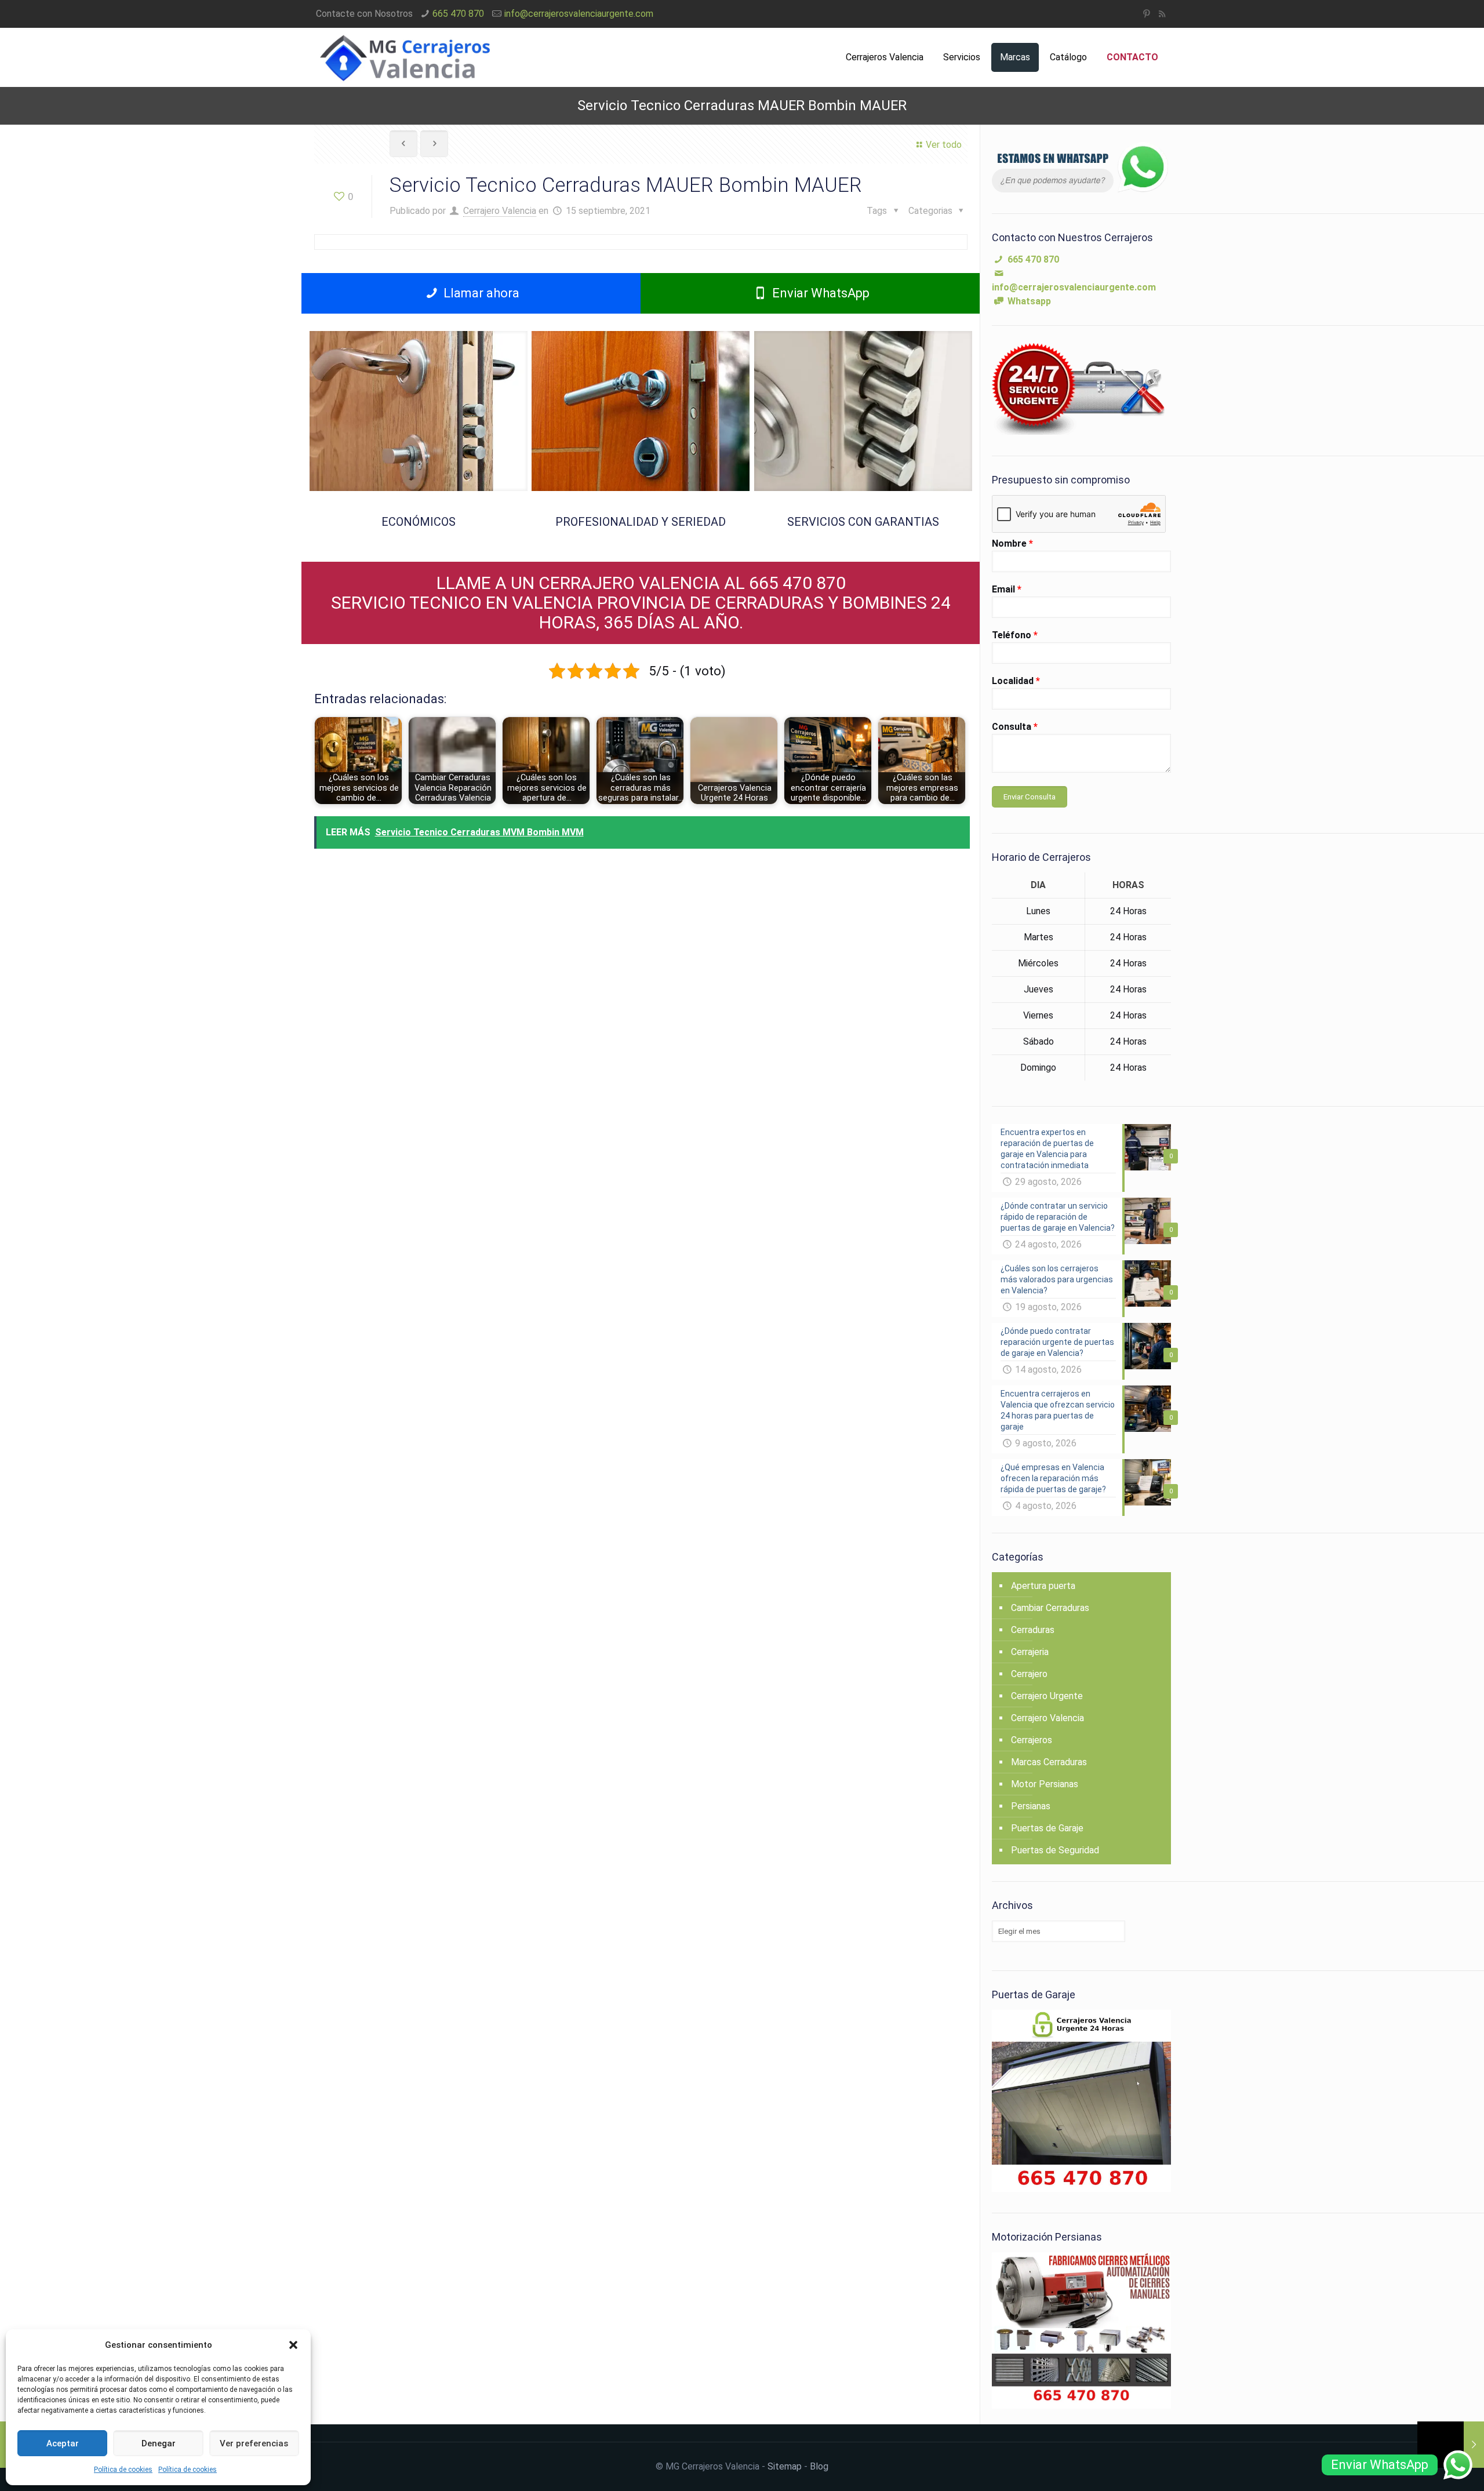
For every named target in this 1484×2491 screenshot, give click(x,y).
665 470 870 (458, 14)
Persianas (1031, 1806)
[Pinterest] (1146, 14)
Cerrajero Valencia (500, 211)
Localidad (1016, 681)
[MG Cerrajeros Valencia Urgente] (404, 57)
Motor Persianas (1045, 1784)
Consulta (1015, 727)
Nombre (1012, 543)
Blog (819, 2466)
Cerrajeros (1032, 1740)
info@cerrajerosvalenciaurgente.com (579, 14)
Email (1007, 589)
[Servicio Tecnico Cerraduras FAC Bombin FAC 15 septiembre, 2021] (1451, 2445)
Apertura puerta (1043, 1586)
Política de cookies (123, 2470)
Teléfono (1015, 635)
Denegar (159, 2443)
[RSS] (1162, 14)
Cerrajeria (1030, 1652)
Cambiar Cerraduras (1050, 1608)
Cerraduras (1033, 1630)
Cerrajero (1029, 1674)
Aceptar (63, 2443)
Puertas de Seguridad (1055, 1850)
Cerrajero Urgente (1047, 1696)
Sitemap (785, 2466)
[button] (293, 2345)
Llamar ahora (480, 293)
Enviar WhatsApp (819, 293)
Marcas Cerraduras (1049, 1762)
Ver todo (944, 145)
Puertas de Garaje (1047, 1828)
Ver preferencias (254, 2443)
